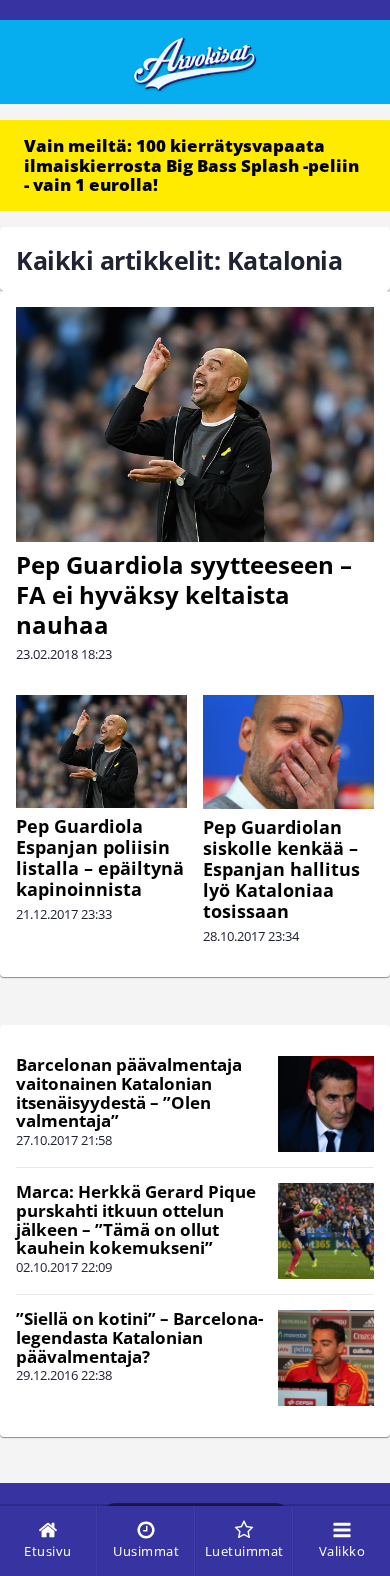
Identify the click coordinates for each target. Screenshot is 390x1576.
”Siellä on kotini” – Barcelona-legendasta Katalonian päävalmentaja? (139, 1337)
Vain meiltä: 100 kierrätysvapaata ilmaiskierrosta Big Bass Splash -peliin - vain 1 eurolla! (191, 165)
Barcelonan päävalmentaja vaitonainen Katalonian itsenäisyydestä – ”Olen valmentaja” (129, 1092)
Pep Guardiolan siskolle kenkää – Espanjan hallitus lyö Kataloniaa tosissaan (281, 869)
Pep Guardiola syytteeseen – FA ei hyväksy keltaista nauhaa (184, 594)
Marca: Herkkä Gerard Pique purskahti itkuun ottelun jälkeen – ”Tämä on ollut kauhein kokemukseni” (136, 1219)
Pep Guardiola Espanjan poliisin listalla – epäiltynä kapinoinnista (100, 857)
